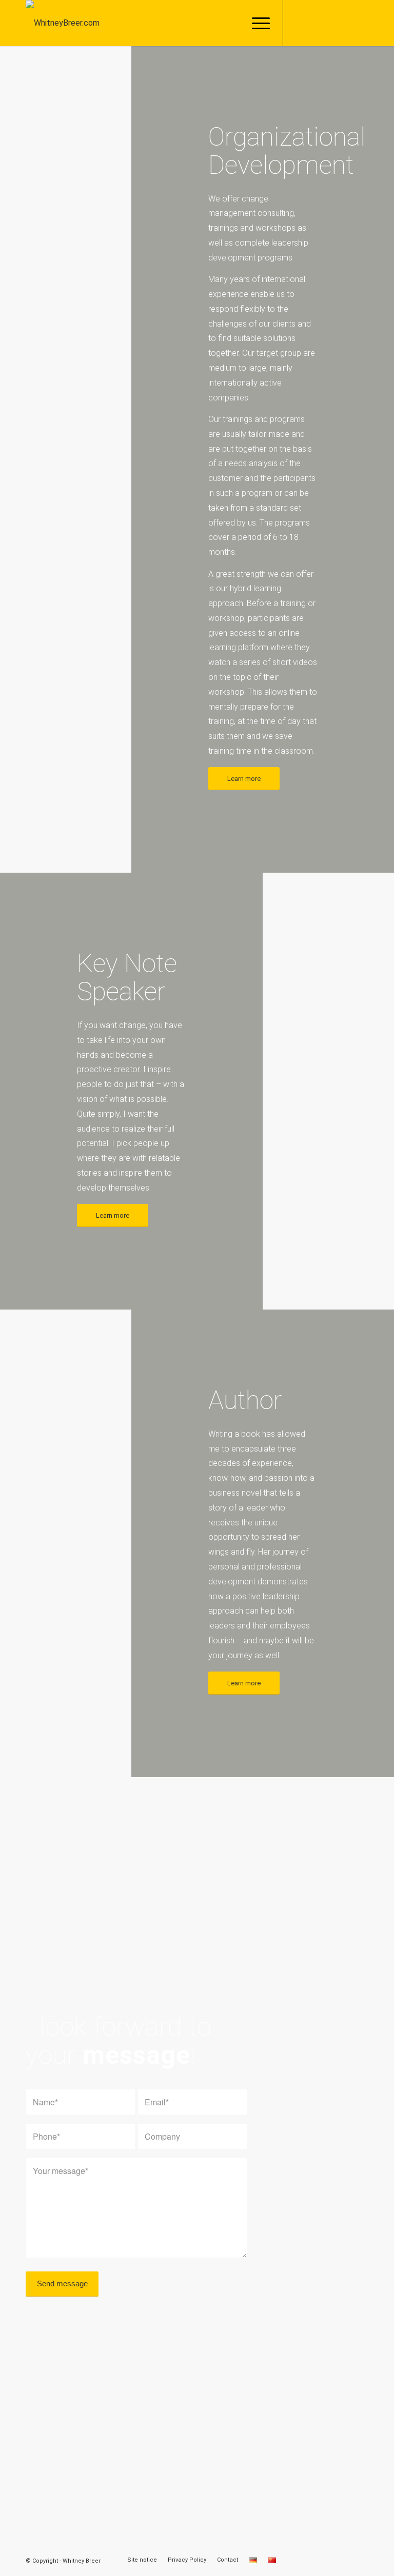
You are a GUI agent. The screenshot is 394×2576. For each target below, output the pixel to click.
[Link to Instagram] (314, 23)
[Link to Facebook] (299, 23)
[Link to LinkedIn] (330, 23)
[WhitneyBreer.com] (63, 23)
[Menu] (256, 23)
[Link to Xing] (345, 23)
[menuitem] (256, 23)
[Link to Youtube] (361, 23)
